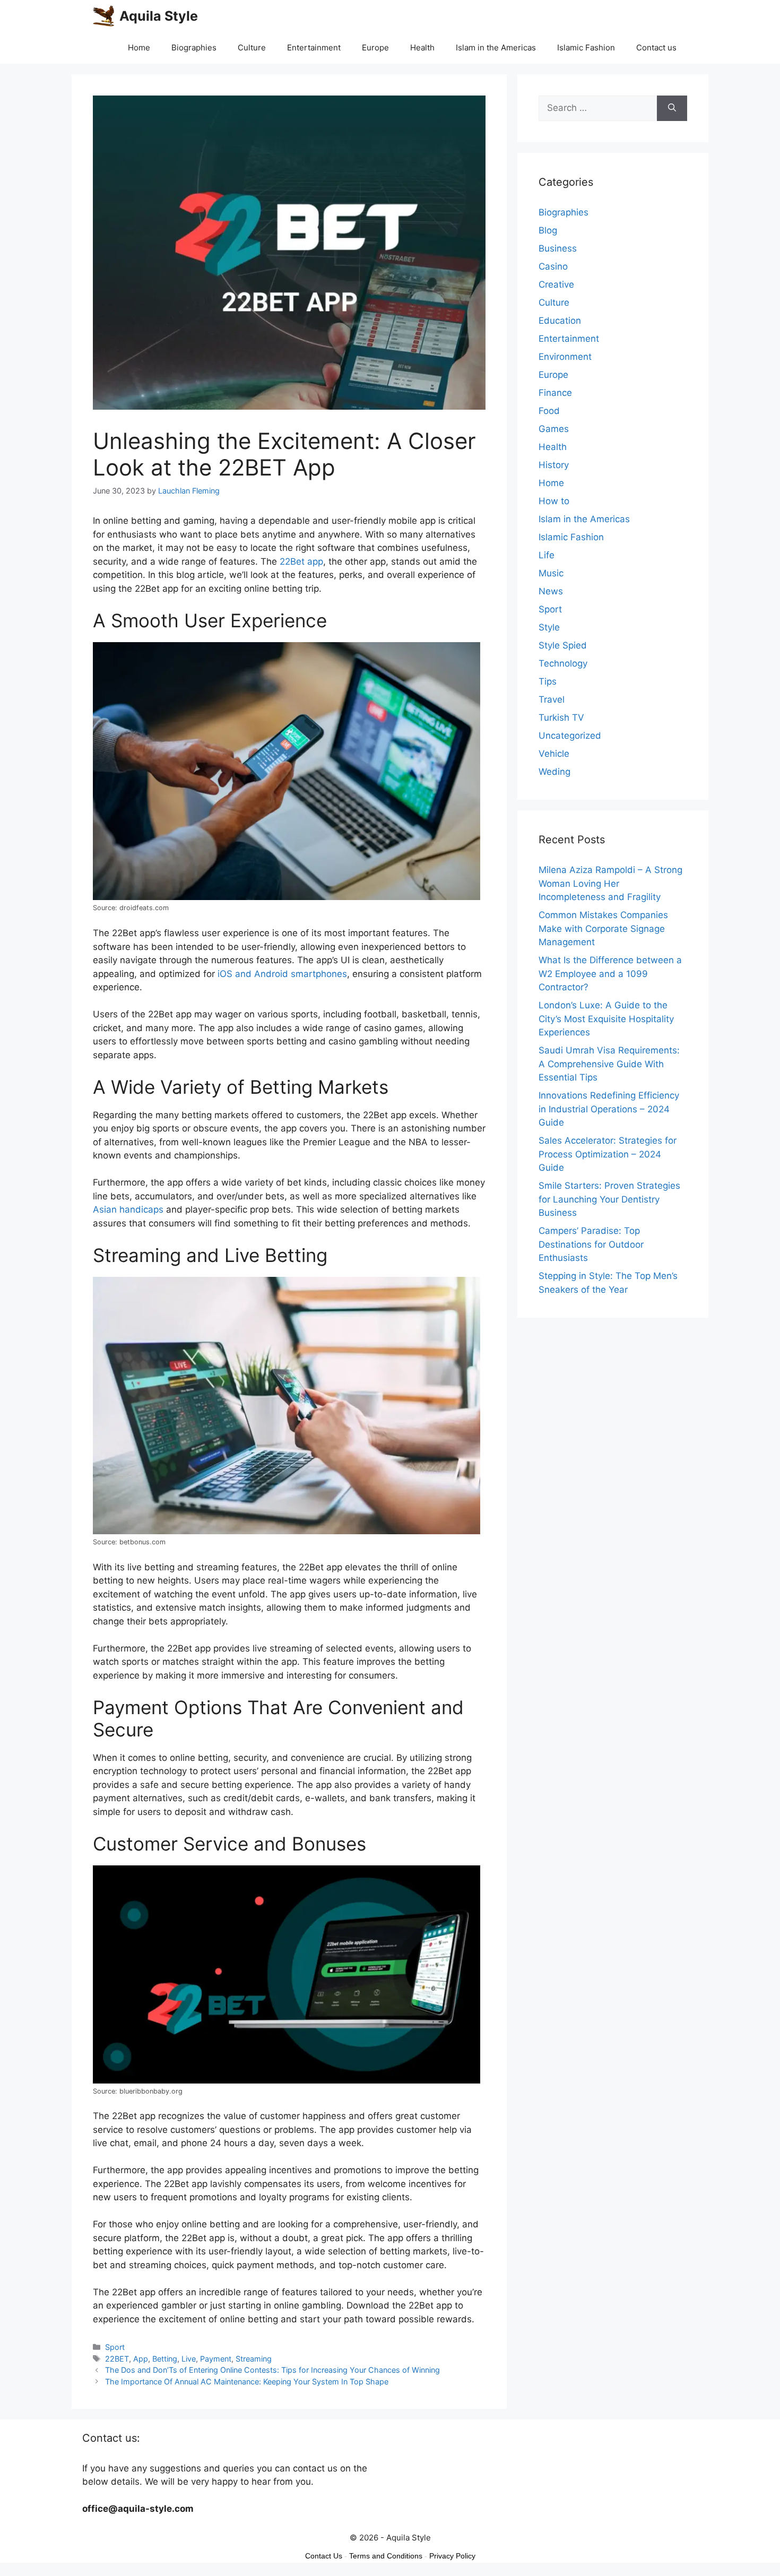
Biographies (194, 47)
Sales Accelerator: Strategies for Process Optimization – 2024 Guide (608, 1154)
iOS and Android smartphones (282, 974)
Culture (252, 47)
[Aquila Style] (103, 16)
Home (139, 47)
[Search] (672, 108)
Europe (375, 47)
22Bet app (301, 561)
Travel (552, 699)
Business (558, 248)
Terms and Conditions (386, 2556)
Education (560, 321)
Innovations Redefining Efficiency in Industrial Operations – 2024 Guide (609, 1109)
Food (549, 411)
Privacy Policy (452, 2556)
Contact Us (324, 2556)
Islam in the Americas (496, 47)
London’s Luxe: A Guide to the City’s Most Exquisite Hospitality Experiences (606, 1019)
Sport (115, 2347)
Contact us (656, 47)
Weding (554, 772)
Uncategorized (570, 736)
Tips (548, 681)
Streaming (254, 2359)
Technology (563, 663)
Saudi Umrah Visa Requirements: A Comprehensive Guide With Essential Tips (609, 1064)
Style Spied (563, 645)
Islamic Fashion (586, 47)
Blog (548, 230)
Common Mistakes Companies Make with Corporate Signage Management (603, 928)
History (554, 465)
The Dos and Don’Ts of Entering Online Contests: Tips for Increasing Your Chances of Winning (272, 2370)
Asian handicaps (128, 1209)
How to (554, 501)
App (141, 2359)
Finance (555, 393)
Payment (216, 2359)
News (551, 591)
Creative (556, 284)
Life (547, 555)
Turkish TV (561, 718)
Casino (553, 266)
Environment (565, 357)
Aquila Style (159, 16)
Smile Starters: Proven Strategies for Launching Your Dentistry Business (609, 1199)
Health (422, 47)
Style (549, 627)
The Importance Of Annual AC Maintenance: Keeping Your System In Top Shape (247, 2381)
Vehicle (554, 754)
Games (554, 429)
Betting (165, 2359)
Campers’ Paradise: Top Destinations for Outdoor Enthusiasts (591, 1244)
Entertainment (314, 47)
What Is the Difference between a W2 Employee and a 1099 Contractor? (610, 974)
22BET (117, 2359)
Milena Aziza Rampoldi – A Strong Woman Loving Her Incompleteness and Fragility (610, 883)
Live (189, 2359)
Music (551, 573)
